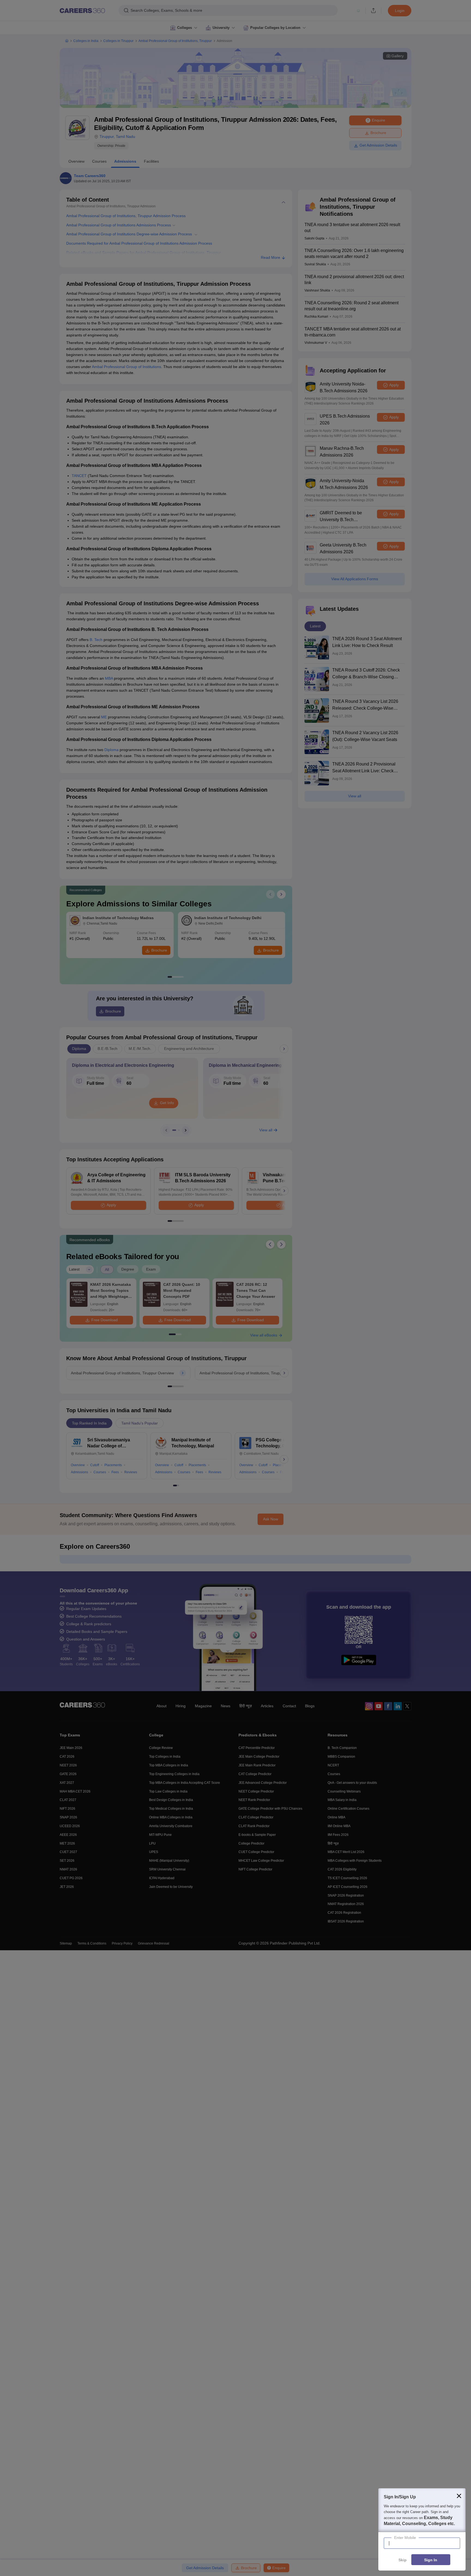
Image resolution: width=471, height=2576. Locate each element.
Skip (403, 2560)
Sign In (431, 2560)
